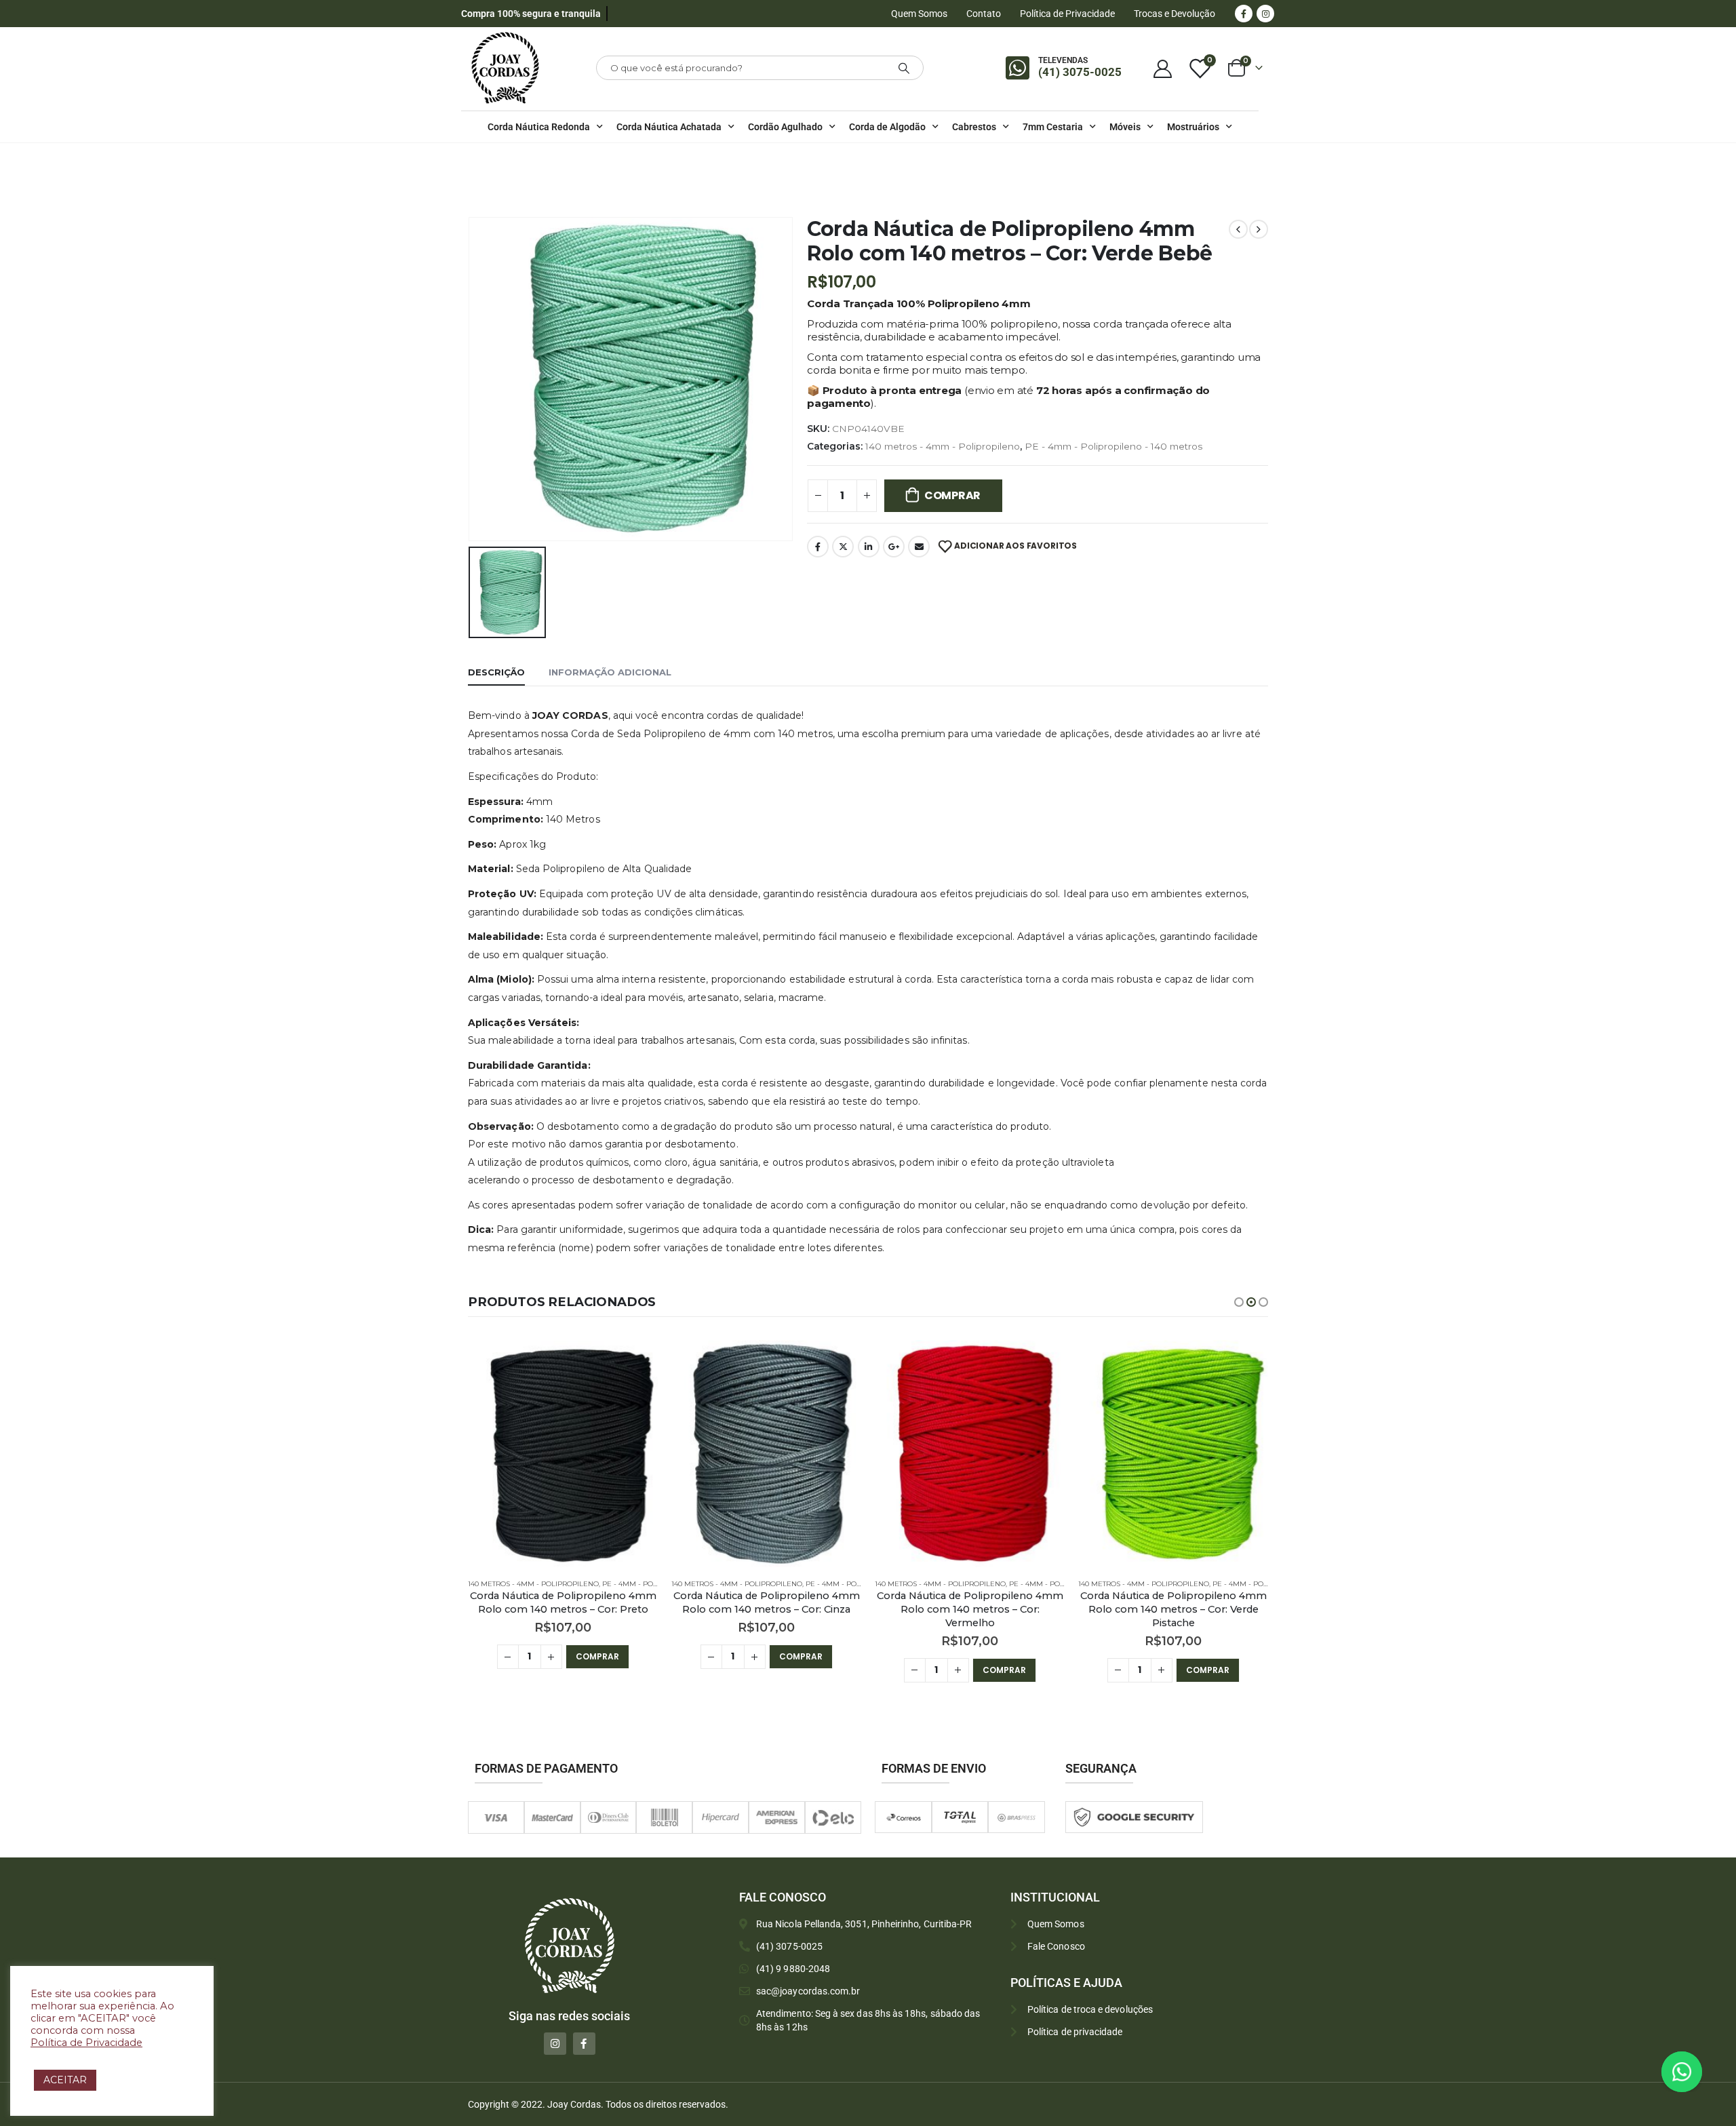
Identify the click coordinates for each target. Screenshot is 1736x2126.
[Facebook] (1244, 14)
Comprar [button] (597, 1656)
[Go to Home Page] (472, 161)
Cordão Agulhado (785, 127)
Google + (894, 547)
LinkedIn (869, 547)
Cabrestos (974, 127)
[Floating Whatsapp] (1682, 2072)
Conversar (1700, 2071)
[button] (1239, 1302)
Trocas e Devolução (1175, 14)
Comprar (952, 495)
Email (919, 547)
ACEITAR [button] (65, 2080)
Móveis (1125, 127)
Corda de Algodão (887, 127)
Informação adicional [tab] (610, 672)
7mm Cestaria (1053, 127)
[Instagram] (1265, 14)
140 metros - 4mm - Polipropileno (943, 446)
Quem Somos (919, 14)
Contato (984, 14)
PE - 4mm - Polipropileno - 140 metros (1113, 446)
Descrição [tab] (496, 672)
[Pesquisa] (904, 68)
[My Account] (1162, 68)
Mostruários (1193, 127)
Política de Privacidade (1067, 14)
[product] (563, 1454)
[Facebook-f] (584, 2044)
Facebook (818, 547)
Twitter (843, 547)
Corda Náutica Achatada (669, 127)
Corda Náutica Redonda (539, 127)
